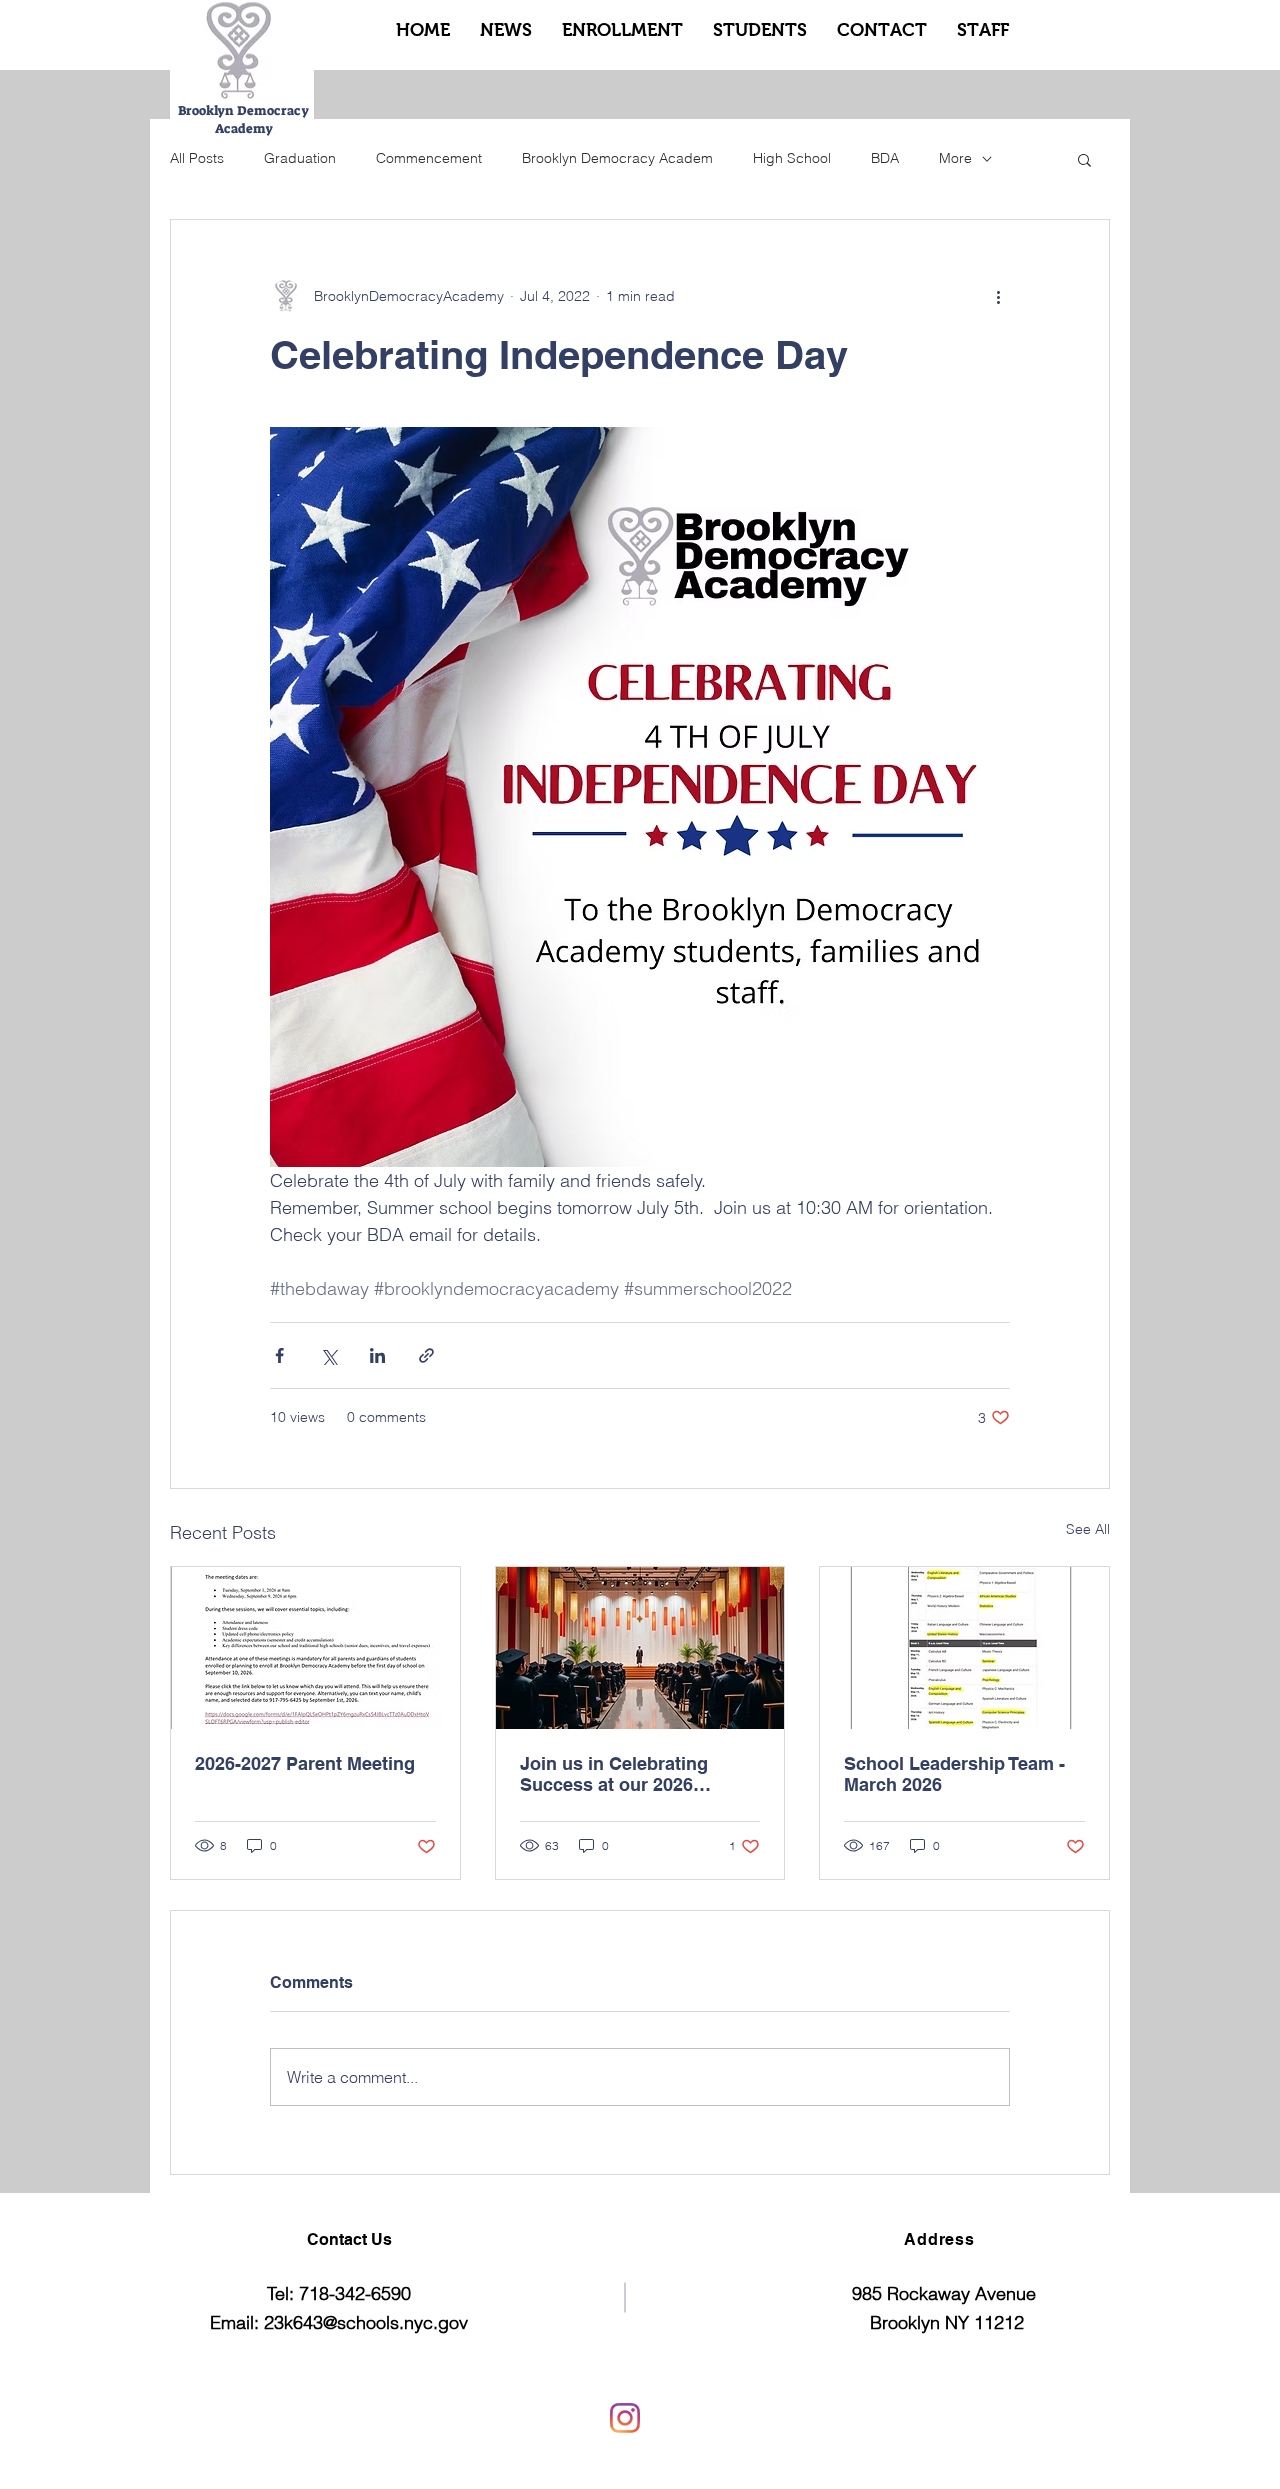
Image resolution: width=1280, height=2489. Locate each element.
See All (1088, 1529)
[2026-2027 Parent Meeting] (315, 1648)
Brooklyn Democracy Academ (617, 158)
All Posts (197, 158)
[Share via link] (426, 1355)
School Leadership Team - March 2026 (954, 1774)
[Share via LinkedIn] (377, 1355)
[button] (1084, 159)
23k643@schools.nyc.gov (366, 2322)
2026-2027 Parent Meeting (305, 1763)
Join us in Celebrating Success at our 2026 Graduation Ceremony (614, 1774)
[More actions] (998, 296)
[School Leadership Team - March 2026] (964, 1648)
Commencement (429, 158)
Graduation (300, 158)
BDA (885, 158)
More (955, 158)
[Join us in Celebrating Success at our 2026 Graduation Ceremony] (640, 1648)
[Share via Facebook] (279, 1355)
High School (792, 158)
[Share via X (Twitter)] (328, 1355)
